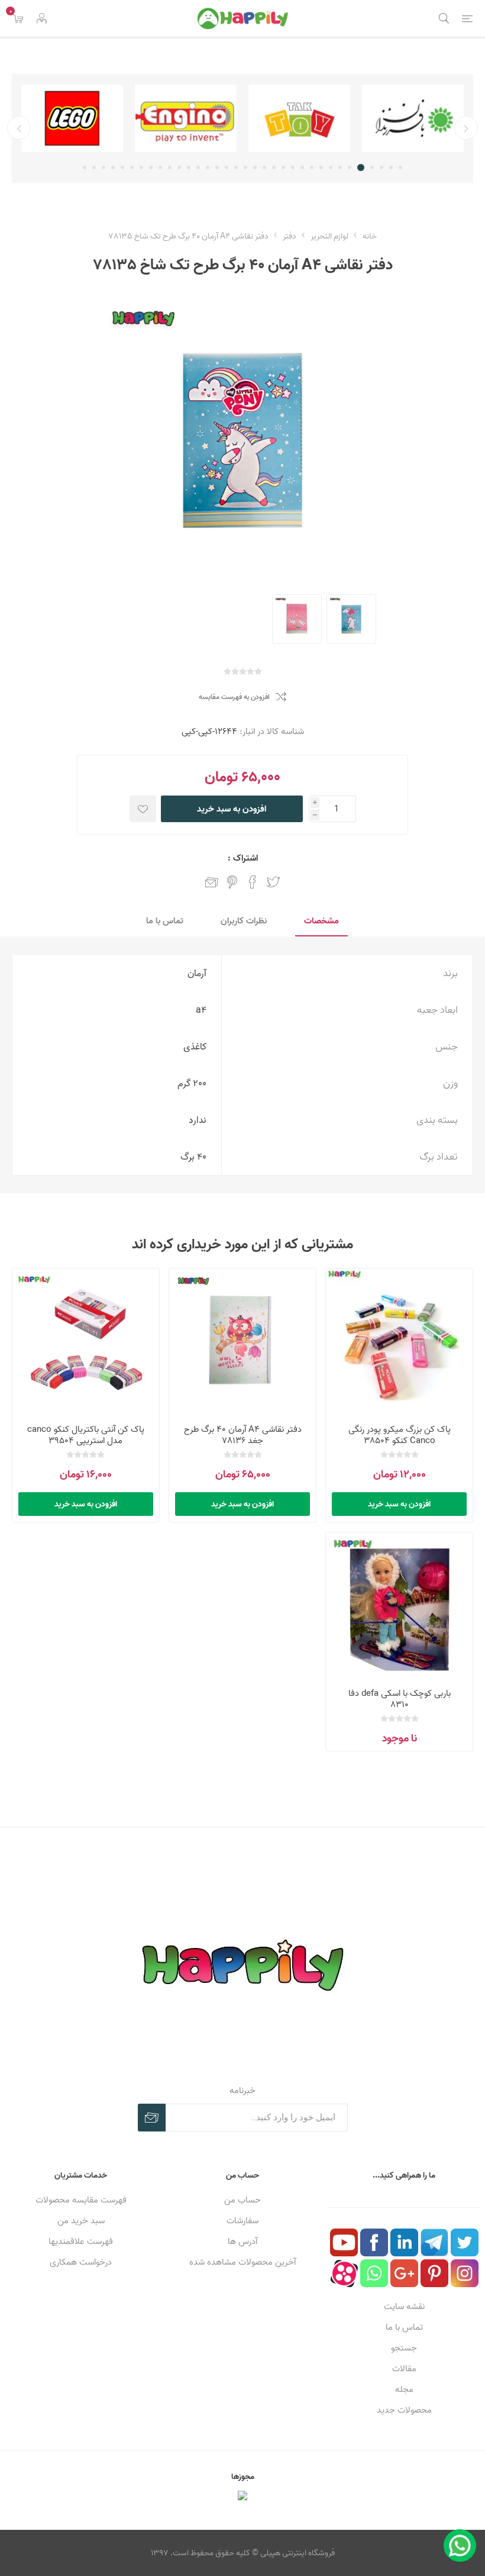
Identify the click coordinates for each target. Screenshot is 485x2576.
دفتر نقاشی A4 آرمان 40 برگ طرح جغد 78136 (243, 1435)
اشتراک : (243, 858)
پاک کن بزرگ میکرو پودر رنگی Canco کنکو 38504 (400, 1435)
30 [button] (122, 168)
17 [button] (245, 168)
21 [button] (208, 168)
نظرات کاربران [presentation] (244, 921)
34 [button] (85, 168)
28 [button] (141, 168)
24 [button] (179, 168)
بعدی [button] (19, 128)
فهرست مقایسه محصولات (81, 2200)
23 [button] (189, 168)
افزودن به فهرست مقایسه (234, 697)
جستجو (404, 2348)
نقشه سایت (404, 2306)
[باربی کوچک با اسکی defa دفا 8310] (399, 1606)
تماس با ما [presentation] (165, 921)
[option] (413, 118)
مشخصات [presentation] (321, 921)
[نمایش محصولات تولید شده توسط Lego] (72, 118)
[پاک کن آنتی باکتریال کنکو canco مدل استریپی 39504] (86, 1342)
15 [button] (264, 168)
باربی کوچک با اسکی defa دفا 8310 (400, 1699)
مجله (404, 2389)
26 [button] (160, 168)
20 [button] (217, 168)
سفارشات (242, 2221)
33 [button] (94, 168)
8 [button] (331, 168)
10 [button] (312, 168)
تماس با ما (404, 2327)
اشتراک (152, 2118)
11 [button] (302, 168)
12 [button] (293, 168)
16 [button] (255, 168)
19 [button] (227, 168)
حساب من (242, 2200)
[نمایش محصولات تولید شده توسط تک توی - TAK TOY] (299, 118)
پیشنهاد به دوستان (212, 882)
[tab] (321, 921)
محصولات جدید (404, 2410)
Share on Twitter (273, 882)
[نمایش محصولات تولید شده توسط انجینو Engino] (186, 118)
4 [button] (372, 168)
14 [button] (274, 168)
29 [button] (132, 168)
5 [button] (361, 168)
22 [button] (198, 168)
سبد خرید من (81, 2221)
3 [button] (381, 168)
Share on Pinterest (232, 882)
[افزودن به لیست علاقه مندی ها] (143, 809)
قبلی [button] (466, 128)
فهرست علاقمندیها (81, 2241)
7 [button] (340, 168)
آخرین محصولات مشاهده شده (242, 2262)
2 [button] (391, 168)
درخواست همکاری (81, 2262)
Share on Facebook (253, 882)
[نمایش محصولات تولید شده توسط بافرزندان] (413, 118)
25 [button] (170, 168)
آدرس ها (242, 2241)
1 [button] (400, 168)
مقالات (404, 2369)
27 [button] (151, 168)
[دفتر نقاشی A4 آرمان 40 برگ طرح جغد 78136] (242, 1342)
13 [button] (283, 168)
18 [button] (236, 168)
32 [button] (104, 168)
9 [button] (321, 168)
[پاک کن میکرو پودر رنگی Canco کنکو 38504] (399, 1342)
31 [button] (113, 168)
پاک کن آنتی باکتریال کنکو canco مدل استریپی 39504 (86, 1435)
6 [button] (350, 168)
